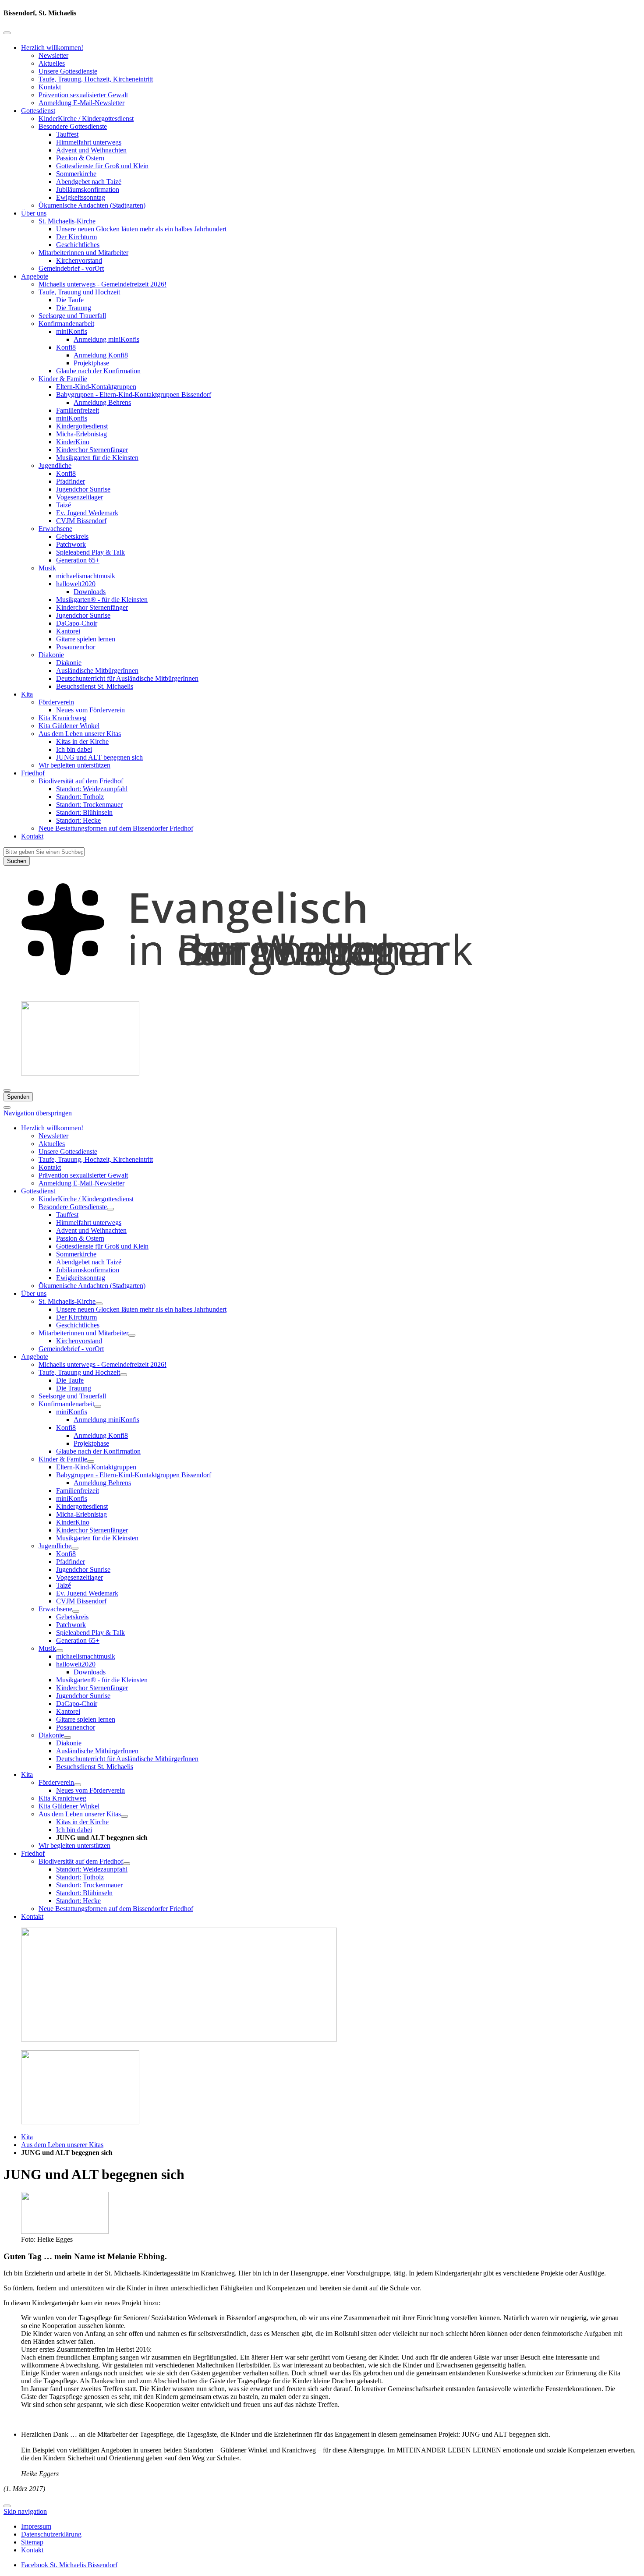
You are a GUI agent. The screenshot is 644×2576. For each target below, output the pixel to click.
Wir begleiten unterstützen (74, 765)
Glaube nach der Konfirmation (98, 371)
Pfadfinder (71, 481)
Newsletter (53, 55)
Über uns (34, 213)
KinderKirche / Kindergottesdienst (86, 119)
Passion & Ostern (80, 158)
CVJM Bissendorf (81, 521)
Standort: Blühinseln (84, 812)
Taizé (64, 505)
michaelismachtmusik (86, 576)
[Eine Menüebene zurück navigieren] (7, 33)
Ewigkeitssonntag (81, 197)
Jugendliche (55, 465)
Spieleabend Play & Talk (90, 552)
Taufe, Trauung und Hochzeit (79, 292)
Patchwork (71, 544)
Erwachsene (55, 529)
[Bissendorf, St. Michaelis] (322, 990)
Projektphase (91, 363)
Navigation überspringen (38, 1113)
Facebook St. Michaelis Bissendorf (69, 2565)
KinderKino (73, 442)
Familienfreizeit (78, 410)
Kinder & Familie (63, 379)
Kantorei (68, 631)
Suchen (17, 861)
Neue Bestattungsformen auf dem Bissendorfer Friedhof (116, 828)
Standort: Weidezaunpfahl (92, 789)
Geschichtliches (78, 245)
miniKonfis (72, 331)
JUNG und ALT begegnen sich (99, 757)
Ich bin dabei (74, 749)
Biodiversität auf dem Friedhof (81, 781)
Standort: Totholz (80, 797)
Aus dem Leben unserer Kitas (80, 734)
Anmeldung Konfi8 (101, 355)
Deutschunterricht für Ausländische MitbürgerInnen (127, 678)
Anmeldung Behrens (102, 402)
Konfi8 (66, 347)
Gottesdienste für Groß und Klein (102, 166)
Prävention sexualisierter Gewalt (83, 95)
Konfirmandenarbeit (66, 324)
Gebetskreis (72, 536)
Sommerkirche (76, 174)
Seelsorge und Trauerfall (72, 316)
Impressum (36, 2526)
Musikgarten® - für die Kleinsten (102, 600)
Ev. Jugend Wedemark (87, 513)
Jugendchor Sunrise (83, 489)
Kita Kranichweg (62, 718)
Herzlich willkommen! (52, 48)
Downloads (90, 592)
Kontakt (50, 87)
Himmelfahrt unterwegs (89, 142)
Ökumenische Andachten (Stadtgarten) (92, 205)
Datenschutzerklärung (51, 2534)
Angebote (35, 276)
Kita (27, 694)
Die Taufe (70, 300)
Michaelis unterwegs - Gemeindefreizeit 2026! (103, 284)
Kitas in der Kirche (82, 741)
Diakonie (51, 655)
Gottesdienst (38, 111)
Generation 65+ (78, 560)
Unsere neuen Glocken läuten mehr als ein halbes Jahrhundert (141, 229)
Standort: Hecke (78, 820)
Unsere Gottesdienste (68, 71)
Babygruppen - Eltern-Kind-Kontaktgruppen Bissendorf (134, 395)
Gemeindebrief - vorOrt (71, 268)
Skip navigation (25, 2511)
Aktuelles (52, 63)
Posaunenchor (76, 647)
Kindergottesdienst (82, 426)
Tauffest (67, 134)
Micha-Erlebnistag (81, 434)
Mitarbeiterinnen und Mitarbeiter (83, 253)
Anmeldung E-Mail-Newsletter (81, 103)
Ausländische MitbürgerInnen (97, 671)
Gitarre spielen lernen (86, 639)
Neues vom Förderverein (90, 710)
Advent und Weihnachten (91, 150)
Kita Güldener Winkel (69, 726)
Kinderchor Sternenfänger (92, 450)
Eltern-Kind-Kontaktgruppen (96, 387)
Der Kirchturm (76, 237)
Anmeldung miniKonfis (106, 339)
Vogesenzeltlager (80, 497)
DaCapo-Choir (77, 623)
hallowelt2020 (76, 584)
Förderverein (56, 702)
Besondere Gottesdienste (73, 126)
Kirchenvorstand (79, 260)
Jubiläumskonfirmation (88, 189)
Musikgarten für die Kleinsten (97, 458)
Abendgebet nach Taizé (89, 182)
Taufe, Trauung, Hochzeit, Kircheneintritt (96, 79)
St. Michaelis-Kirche (67, 221)
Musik (47, 568)
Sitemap (32, 2542)
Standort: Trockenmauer (89, 805)
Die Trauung (74, 308)
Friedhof (33, 773)
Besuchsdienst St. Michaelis (95, 686)
